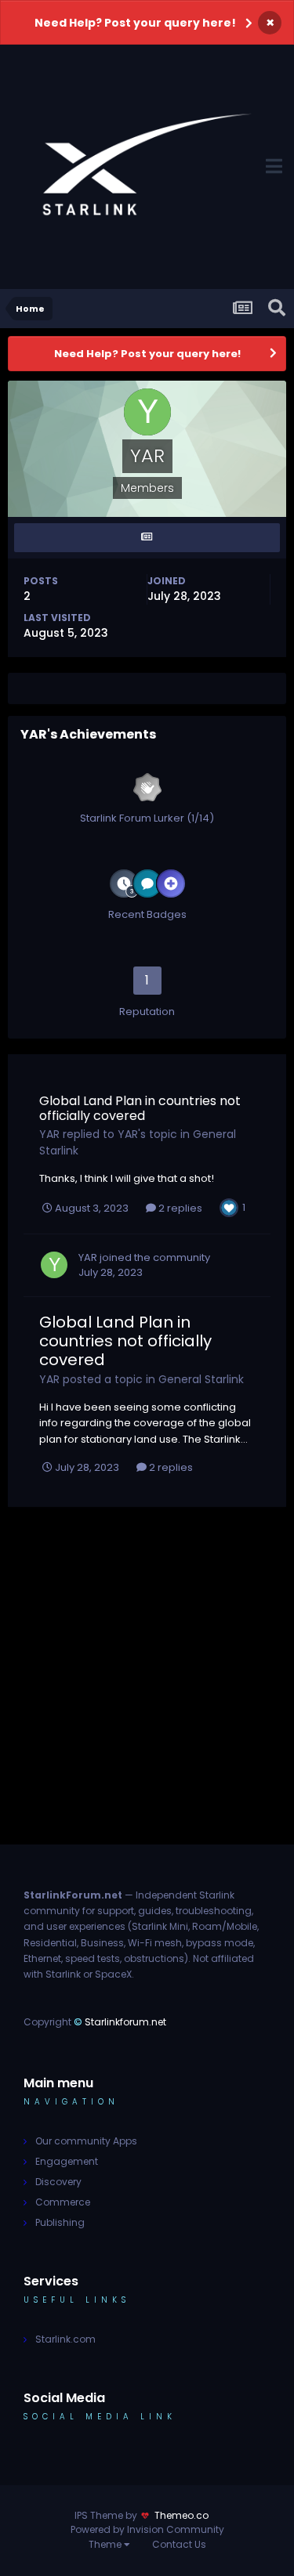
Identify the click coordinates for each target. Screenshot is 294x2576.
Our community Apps (86, 2141)
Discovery (58, 2182)
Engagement (67, 2161)
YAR (49, 1134)
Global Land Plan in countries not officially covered (140, 1108)
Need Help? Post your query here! (135, 23)
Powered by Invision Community (147, 2529)
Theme (106, 2544)
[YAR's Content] (147, 538)
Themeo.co (181, 2515)
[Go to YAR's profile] (54, 1265)
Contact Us (179, 2544)
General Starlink (201, 1379)
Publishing (60, 2222)
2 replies (179, 1208)
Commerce (63, 2202)
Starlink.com (65, 2339)
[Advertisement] (147, 1693)
